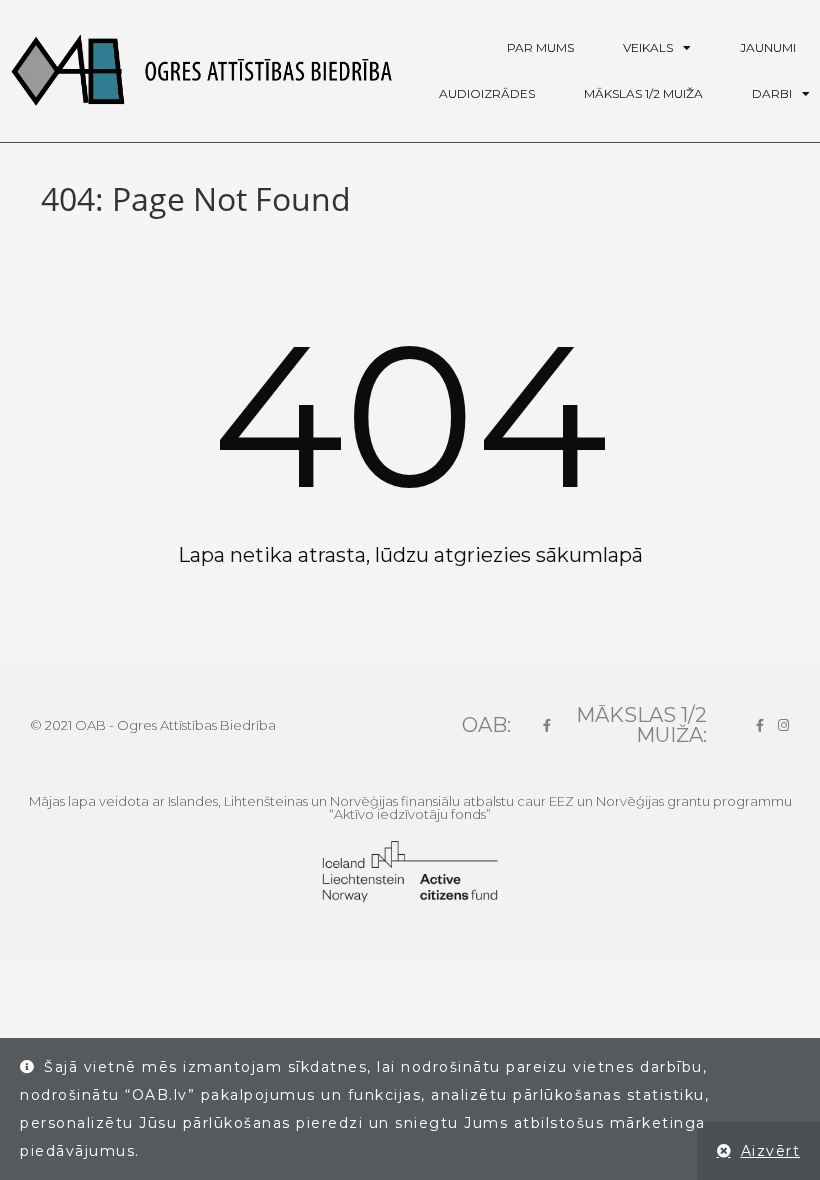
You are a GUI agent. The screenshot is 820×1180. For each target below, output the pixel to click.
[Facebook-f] (546, 725)
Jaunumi (768, 47)
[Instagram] (783, 725)
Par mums (540, 47)
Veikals (648, 47)
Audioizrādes (487, 93)
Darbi (772, 93)
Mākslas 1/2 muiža (643, 93)
